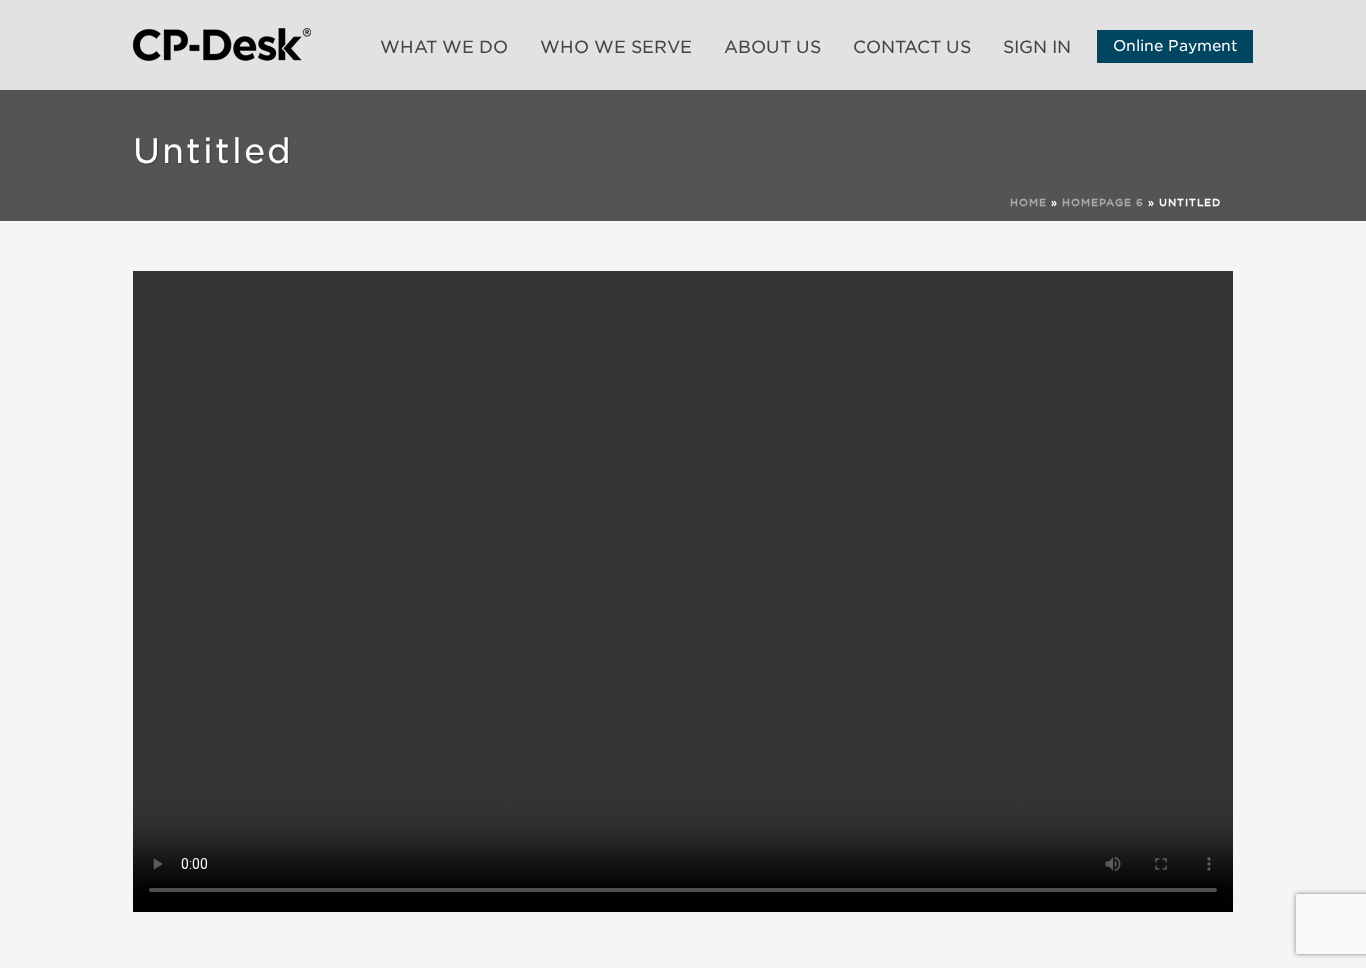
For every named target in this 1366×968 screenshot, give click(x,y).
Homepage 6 (1103, 202)
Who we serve (616, 47)
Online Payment (1175, 46)
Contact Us (912, 47)
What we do (444, 47)
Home (1028, 202)
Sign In (1037, 47)
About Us (772, 47)
